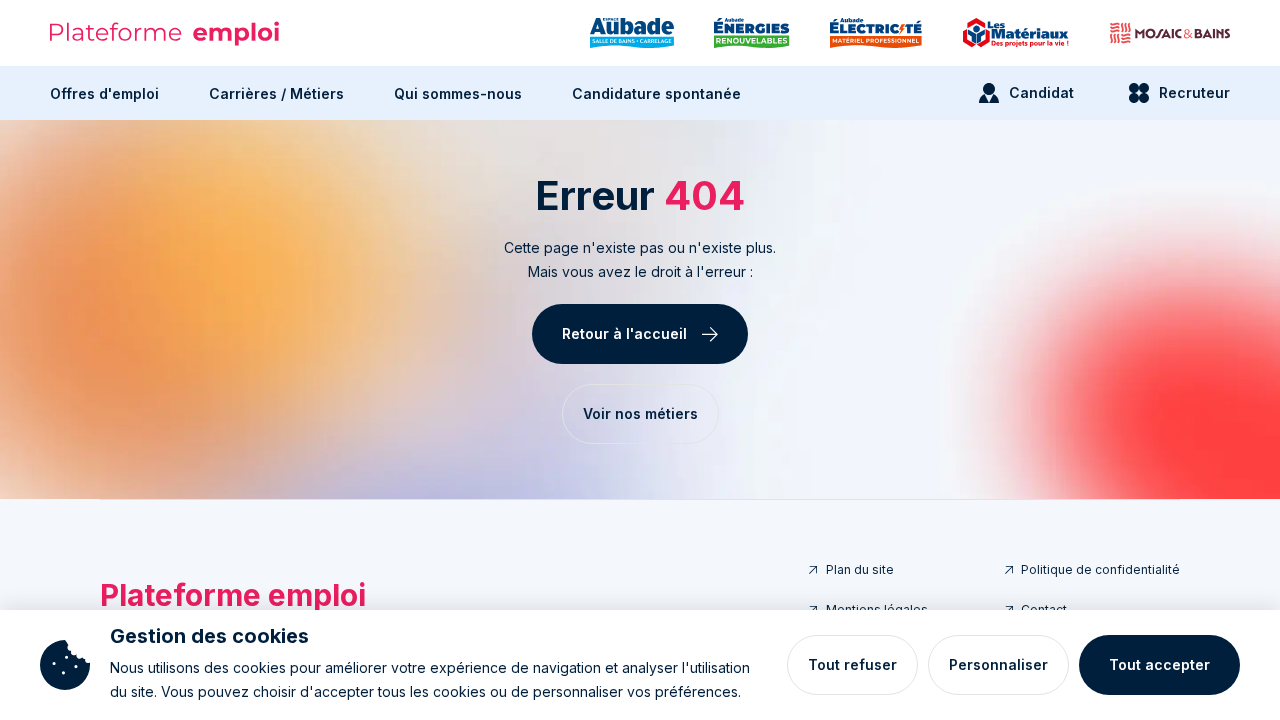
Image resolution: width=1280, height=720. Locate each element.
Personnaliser (998, 664)
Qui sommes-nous (458, 93)
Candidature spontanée (656, 93)
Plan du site (860, 569)
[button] (104, 93)
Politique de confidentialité (1100, 569)
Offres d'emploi (104, 93)
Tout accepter (1159, 664)
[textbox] (640, 260)
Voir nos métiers (640, 413)
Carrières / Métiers (276, 93)
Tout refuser (852, 664)
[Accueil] (165, 33)
